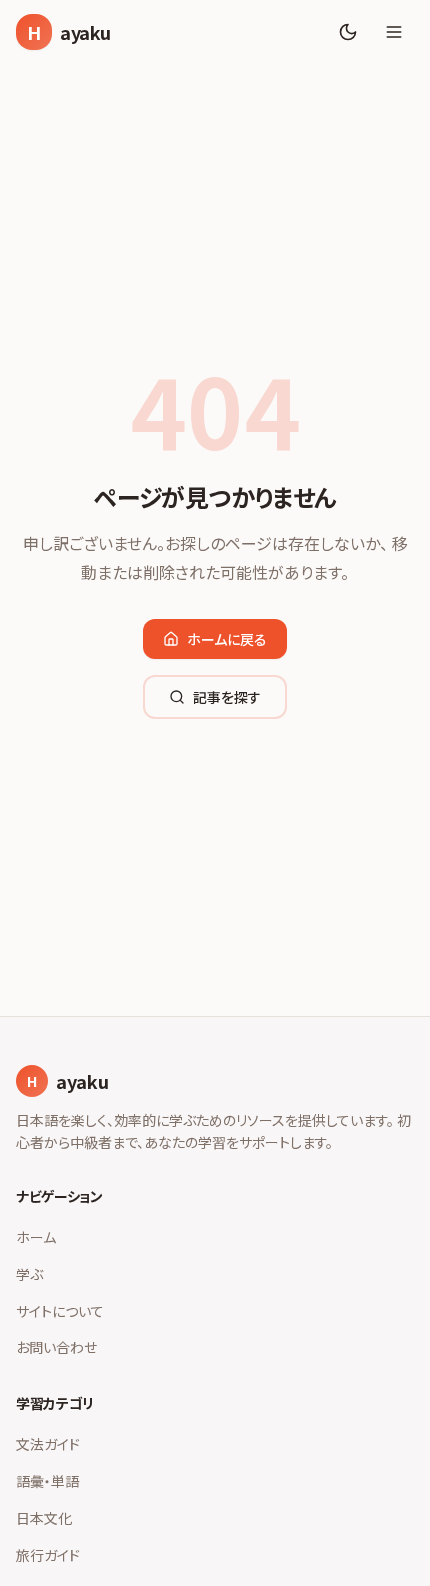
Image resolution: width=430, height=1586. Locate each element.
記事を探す (227, 697)
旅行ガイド (48, 1555)
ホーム (36, 1237)
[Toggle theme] (348, 32)
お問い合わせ (56, 1347)
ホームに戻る (227, 639)
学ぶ (29, 1274)
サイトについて (60, 1311)
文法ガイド (48, 1444)
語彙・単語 (47, 1481)
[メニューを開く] (394, 32)
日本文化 (44, 1518)
